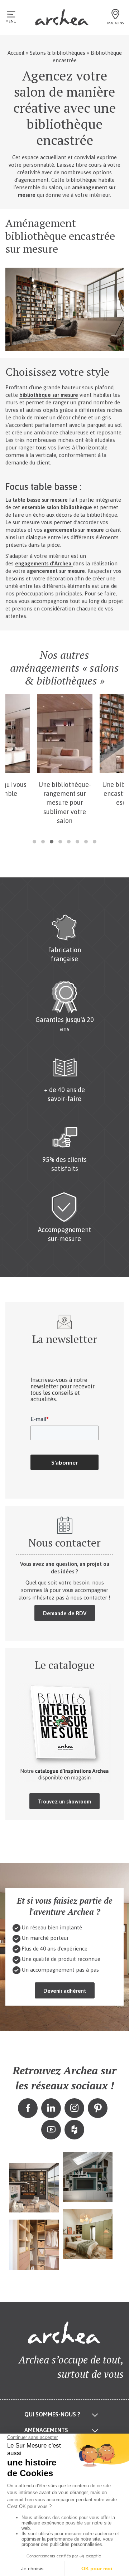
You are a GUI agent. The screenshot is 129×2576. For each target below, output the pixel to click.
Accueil (16, 53)
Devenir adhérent (65, 1991)
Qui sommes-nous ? (52, 2414)
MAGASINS (115, 23)
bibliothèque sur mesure (49, 395)
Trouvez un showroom (64, 1801)
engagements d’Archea (44, 563)
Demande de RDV (65, 1613)
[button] (34, 842)
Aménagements (46, 2430)
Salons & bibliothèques (58, 53)
